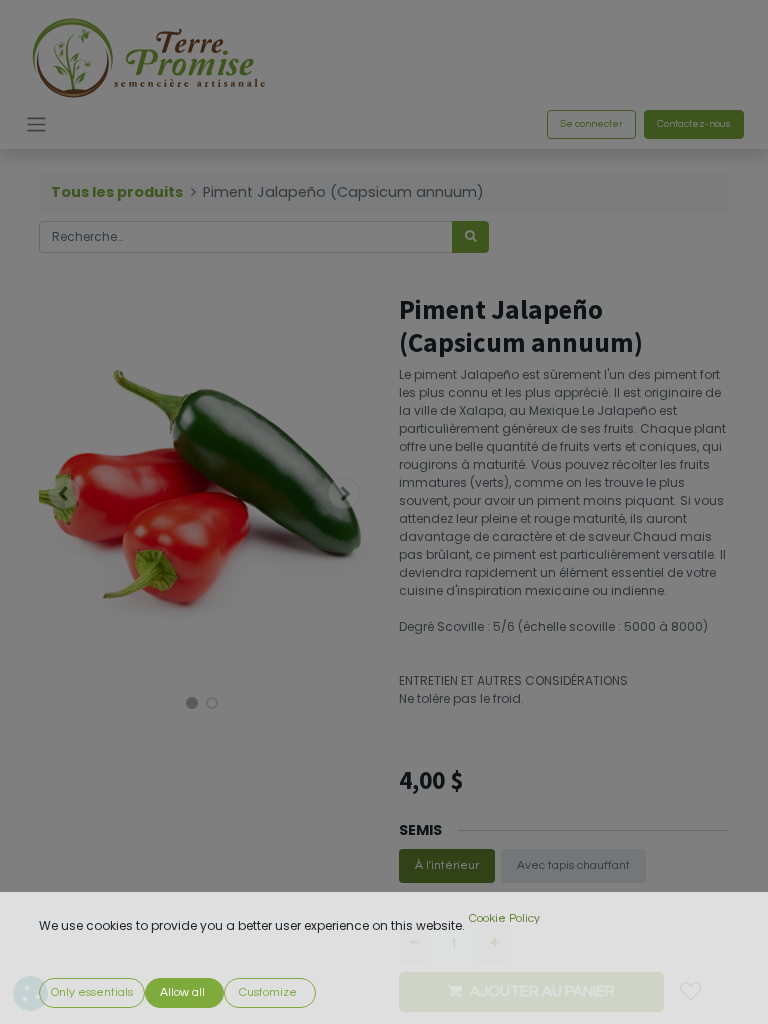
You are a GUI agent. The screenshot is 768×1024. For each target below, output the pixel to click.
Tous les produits (117, 192)
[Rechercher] (470, 237)
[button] (64, 493)
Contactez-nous (694, 124)
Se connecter (591, 124)
